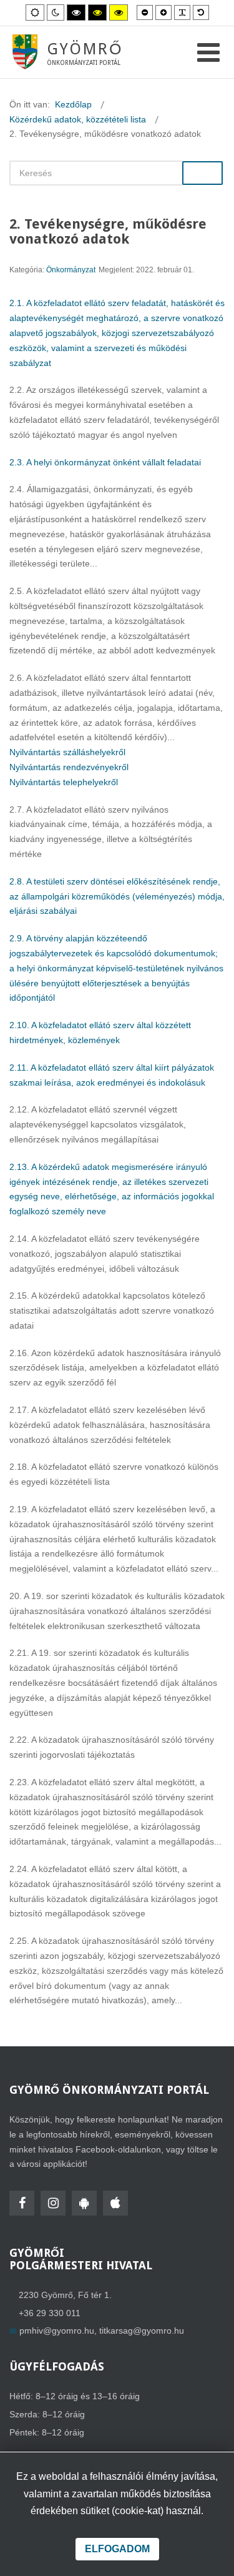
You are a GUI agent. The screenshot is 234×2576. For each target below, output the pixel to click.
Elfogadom (117, 2549)
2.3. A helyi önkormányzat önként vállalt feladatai (105, 462)
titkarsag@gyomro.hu (142, 2331)
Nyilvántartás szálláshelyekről (67, 752)
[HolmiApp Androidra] (84, 2203)
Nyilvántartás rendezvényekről (69, 767)
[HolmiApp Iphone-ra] (115, 2203)
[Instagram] (53, 2203)
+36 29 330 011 (50, 2313)
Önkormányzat (71, 270)
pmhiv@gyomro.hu (57, 2331)
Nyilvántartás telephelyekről (64, 782)
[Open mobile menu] (208, 53)
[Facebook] (22, 2203)
